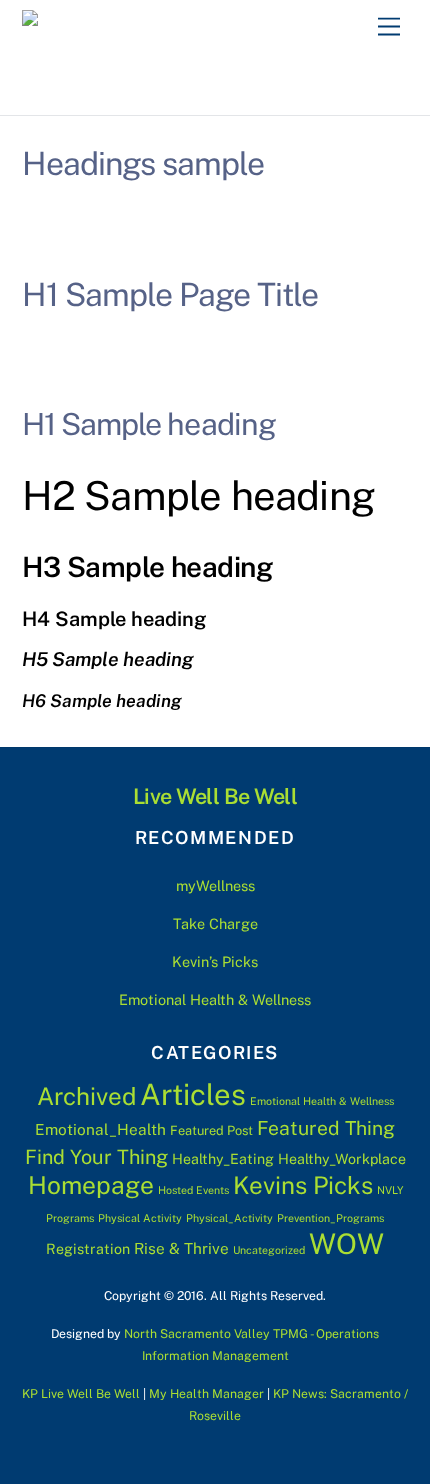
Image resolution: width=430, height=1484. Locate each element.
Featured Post (211, 1130)
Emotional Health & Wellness (215, 999)
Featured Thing (326, 1128)
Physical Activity (140, 1218)
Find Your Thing (96, 1156)
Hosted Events (193, 1190)
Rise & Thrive (181, 1248)
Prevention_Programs (330, 1218)
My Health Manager (206, 1393)
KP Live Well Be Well (81, 1393)
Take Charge (215, 923)
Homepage (91, 1185)
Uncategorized (269, 1250)
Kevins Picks (303, 1185)
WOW (346, 1243)
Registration (88, 1249)
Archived (86, 1096)
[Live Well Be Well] (120, 24)
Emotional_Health (100, 1129)
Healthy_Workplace (342, 1159)
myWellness (215, 885)
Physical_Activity (229, 1218)
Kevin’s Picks (215, 961)
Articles (193, 1094)
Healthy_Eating (223, 1159)
